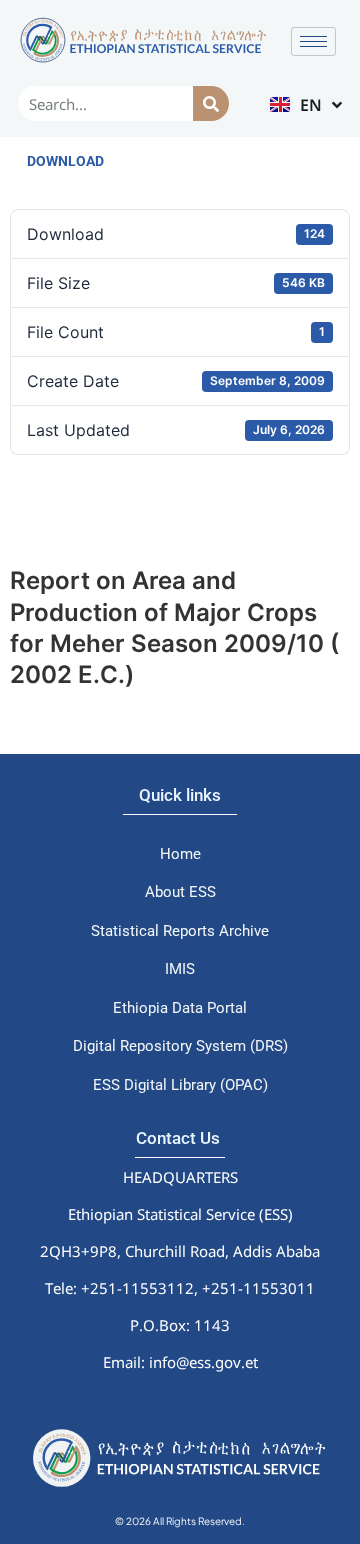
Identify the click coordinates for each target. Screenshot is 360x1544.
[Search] (210, 103)
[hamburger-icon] (313, 41)
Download (65, 161)
